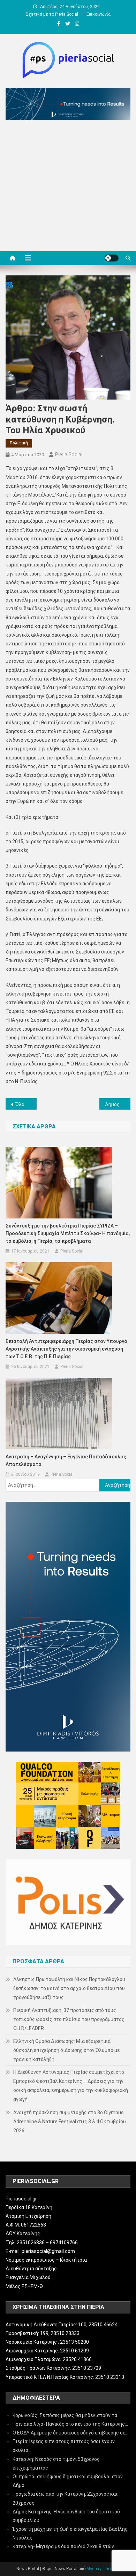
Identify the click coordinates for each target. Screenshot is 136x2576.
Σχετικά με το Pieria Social (52, 14)
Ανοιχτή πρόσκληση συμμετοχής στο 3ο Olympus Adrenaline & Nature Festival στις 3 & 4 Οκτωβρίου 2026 (70, 2122)
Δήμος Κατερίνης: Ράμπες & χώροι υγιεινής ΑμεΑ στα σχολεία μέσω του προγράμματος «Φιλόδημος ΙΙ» (118, 1104)
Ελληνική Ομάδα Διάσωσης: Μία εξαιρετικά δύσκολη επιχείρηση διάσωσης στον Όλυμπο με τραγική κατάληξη (66, 2050)
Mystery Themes (103, 2569)
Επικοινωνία (99, 14)
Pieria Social (69, 454)
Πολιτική (19, 443)
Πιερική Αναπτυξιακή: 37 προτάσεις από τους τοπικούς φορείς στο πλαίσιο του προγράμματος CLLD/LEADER (69, 2019)
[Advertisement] (68, 187)
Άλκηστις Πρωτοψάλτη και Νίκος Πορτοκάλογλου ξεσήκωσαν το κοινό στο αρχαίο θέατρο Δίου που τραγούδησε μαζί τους (69, 1988)
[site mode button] (112, 258)
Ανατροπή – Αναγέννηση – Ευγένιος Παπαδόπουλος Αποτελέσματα (66, 1460)
